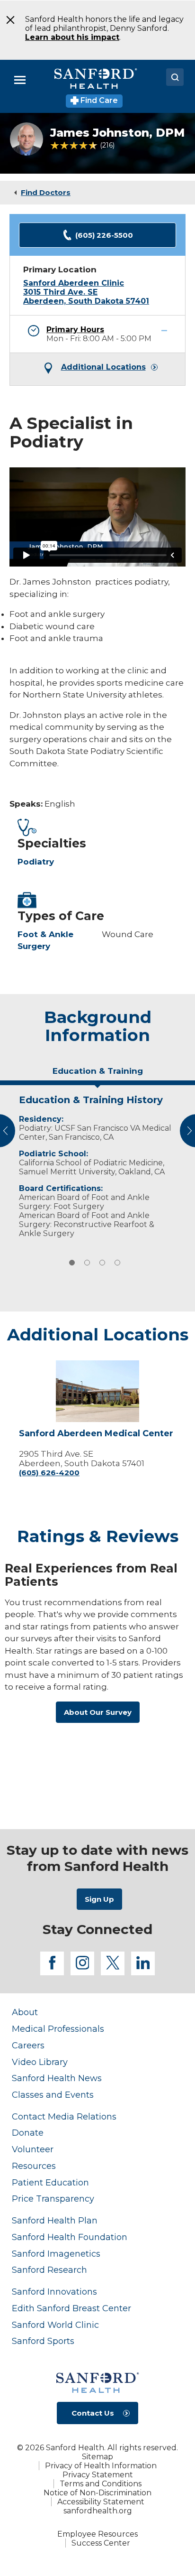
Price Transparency (53, 2199)
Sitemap (97, 2457)
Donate (28, 2133)
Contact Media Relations (64, 2116)
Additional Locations (103, 367)
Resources (34, 2166)
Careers (28, 2045)
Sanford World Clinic (55, 2325)
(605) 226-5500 (104, 235)
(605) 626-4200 (49, 1473)
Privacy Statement (98, 2475)
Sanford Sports (43, 2341)
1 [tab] (72, 1263)
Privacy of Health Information (101, 2466)
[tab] (97, 1075)
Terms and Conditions (101, 2484)
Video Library (40, 2062)
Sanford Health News (57, 2078)
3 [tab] (102, 1263)
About (25, 2012)
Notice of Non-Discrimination (97, 2493)
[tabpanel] (97, 1164)
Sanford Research (49, 2270)
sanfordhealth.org (98, 2511)
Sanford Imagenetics (56, 2254)
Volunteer (33, 2149)
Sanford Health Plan (55, 2220)
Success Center (101, 2543)
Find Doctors (46, 192)
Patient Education (50, 2182)
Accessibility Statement (101, 2502)
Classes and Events (53, 2095)
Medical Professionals (58, 2029)
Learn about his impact (72, 37)
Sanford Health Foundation (70, 2237)
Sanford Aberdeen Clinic (74, 283)
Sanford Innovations (54, 2292)
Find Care (98, 100)
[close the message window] (7, 20)
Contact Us (93, 2413)
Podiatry (36, 862)
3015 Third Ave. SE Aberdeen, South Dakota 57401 (86, 297)
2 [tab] (87, 1263)
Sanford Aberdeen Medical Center (96, 1434)
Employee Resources (97, 2534)
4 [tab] (117, 1263)
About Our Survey (98, 1712)
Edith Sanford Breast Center (71, 2308)
